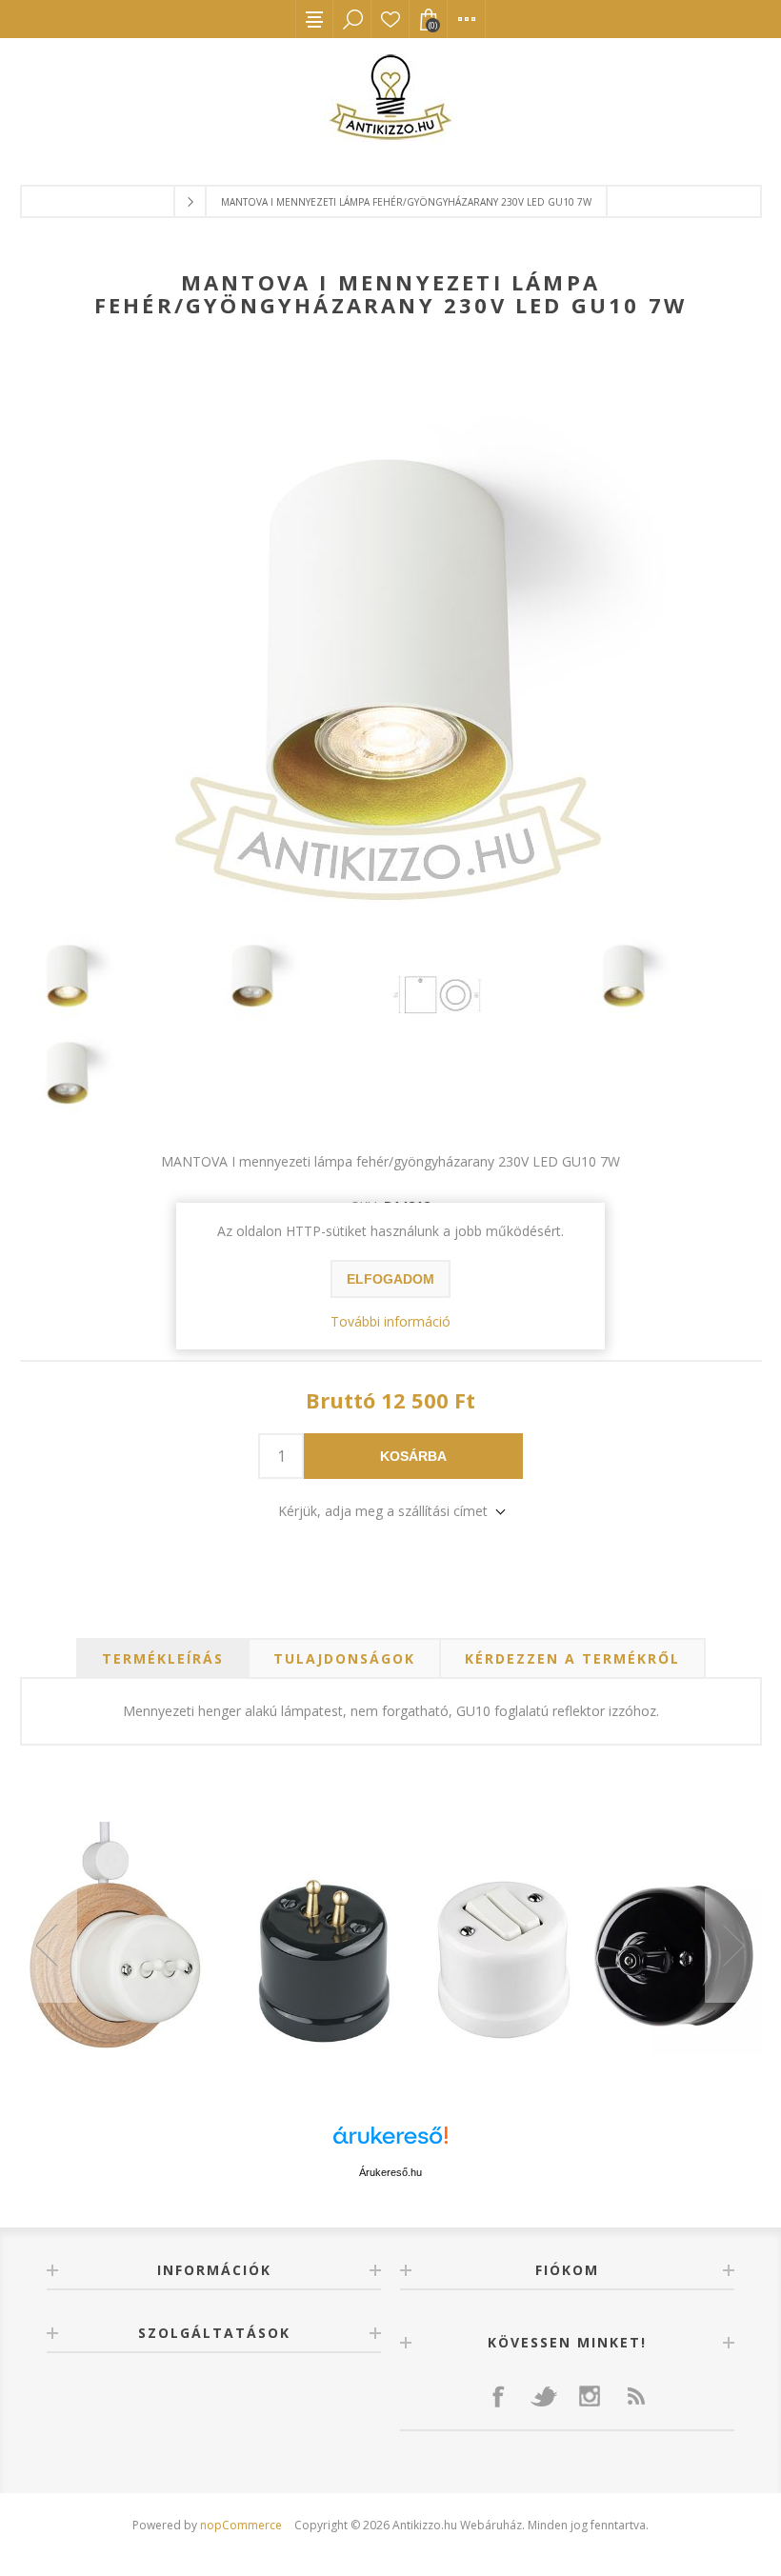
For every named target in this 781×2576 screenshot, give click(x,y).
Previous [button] (49, 1946)
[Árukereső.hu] (390, 2144)
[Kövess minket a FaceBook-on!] (498, 2396)
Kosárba (413, 1456)
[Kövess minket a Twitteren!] (544, 2396)
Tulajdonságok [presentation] (344, 1658)
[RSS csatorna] (635, 2396)
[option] (391, 1946)
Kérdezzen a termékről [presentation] (572, 1658)
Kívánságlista (390, 19)
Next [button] (733, 1946)
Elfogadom (390, 1279)
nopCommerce (241, 2525)
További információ (390, 1321)
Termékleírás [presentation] (163, 1658)
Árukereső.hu (390, 2172)
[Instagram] (590, 2396)
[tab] (163, 1658)
